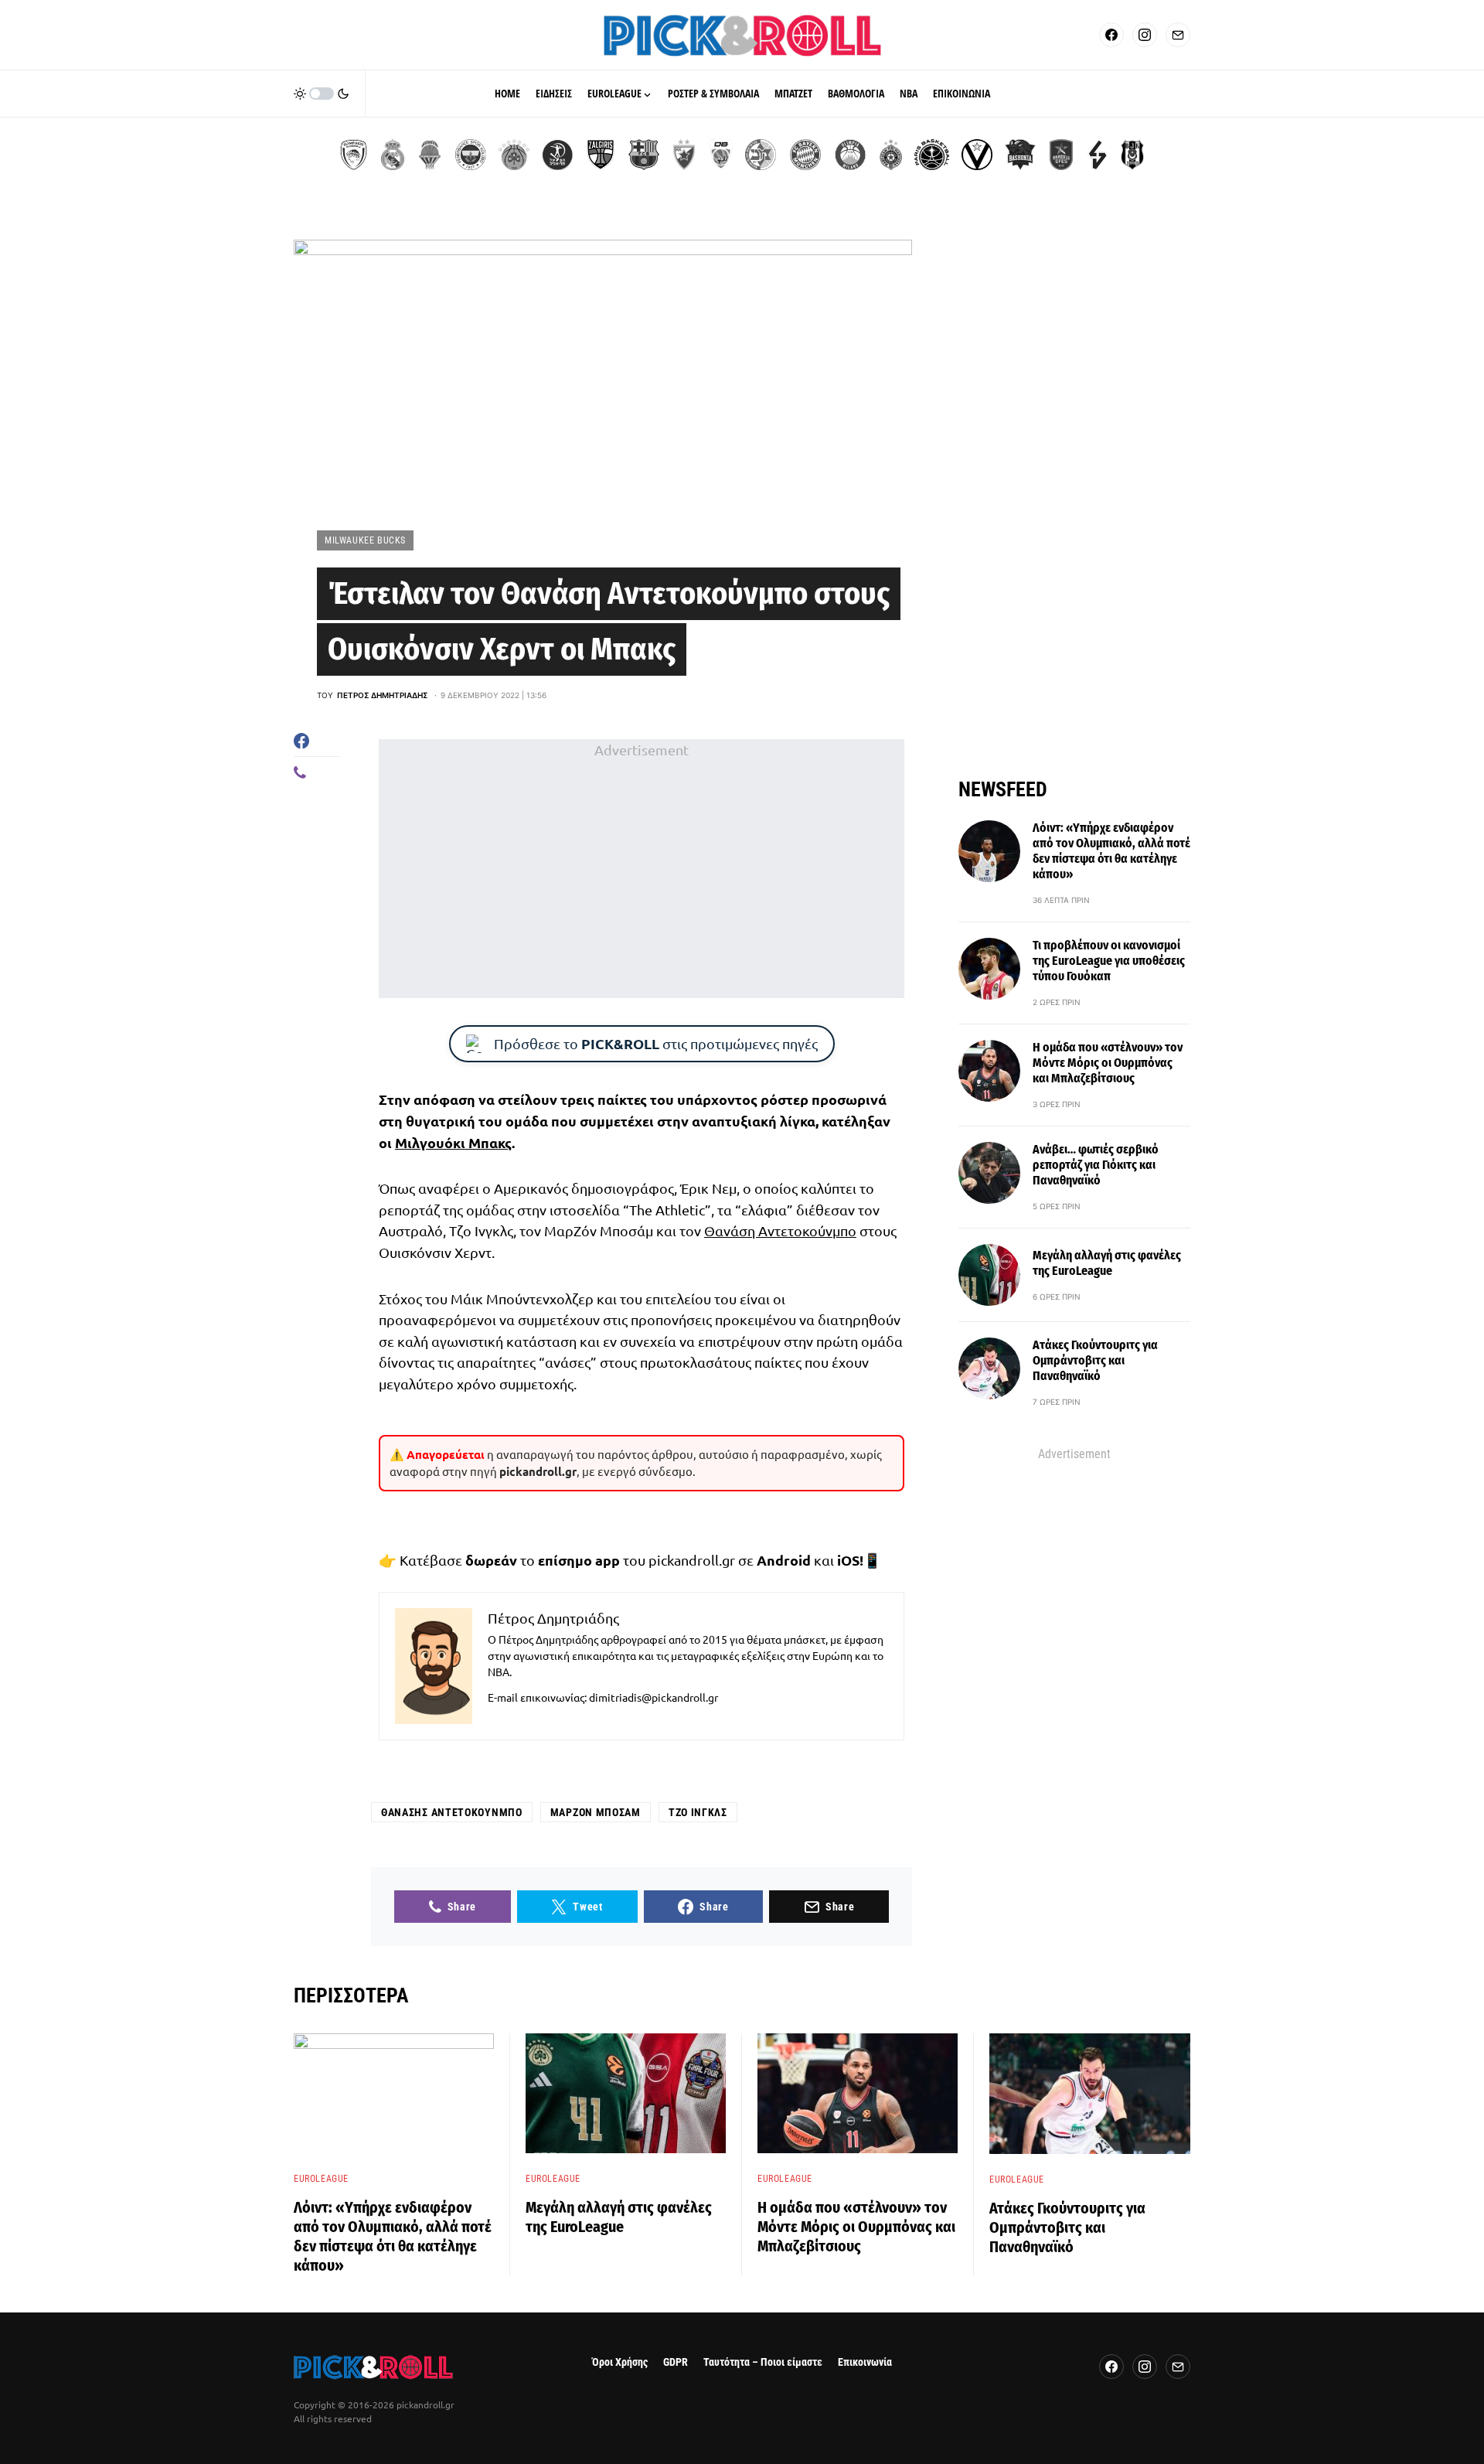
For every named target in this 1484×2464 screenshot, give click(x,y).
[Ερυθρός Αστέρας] (684, 155)
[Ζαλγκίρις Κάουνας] (601, 155)
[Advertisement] (642, 868)
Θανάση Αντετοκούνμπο (780, 1230)
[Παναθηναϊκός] (514, 155)
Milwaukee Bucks (365, 540)
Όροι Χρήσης (620, 2362)
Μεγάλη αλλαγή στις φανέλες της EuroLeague (1107, 1263)
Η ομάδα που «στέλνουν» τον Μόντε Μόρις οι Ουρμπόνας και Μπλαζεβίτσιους (1108, 1063)
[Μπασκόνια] (1020, 155)
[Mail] (1178, 35)
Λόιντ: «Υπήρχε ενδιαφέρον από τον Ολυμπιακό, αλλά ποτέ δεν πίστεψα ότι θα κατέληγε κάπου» (1111, 851)
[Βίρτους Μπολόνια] (977, 155)
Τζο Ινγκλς (698, 1812)
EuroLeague (321, 2179)
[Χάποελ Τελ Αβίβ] (557, 155)
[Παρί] (932, 155)
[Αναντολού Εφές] (1061, 155)
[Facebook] (1111, 35)
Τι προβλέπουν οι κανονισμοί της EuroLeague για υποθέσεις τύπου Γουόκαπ (1109, 961)
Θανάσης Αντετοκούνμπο (452, 1812)
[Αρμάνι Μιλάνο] (850, 155)
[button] (322, 94)
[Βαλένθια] (430, 155)
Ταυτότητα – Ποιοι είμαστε (763, 2362)
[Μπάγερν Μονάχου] (805, 155)
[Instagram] (1145, 35)
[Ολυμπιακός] (354, 155)
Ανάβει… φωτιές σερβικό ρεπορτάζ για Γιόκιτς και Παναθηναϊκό (1096, 1165)
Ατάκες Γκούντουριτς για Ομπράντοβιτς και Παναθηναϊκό (1095, 1360)
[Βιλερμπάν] (1098, 155)
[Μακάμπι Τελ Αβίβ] (761, 155)
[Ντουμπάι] (721, 155)
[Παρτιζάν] (891, 155)
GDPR (676, 2362)
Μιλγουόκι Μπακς (453, 1142)
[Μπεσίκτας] (1132, 155)
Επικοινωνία (865, 2362)
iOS (848, 1560)
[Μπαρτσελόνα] (644, 155)
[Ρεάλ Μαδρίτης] (393, 155)
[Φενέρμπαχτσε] (471, 155)
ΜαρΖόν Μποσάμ (596, 1812)
